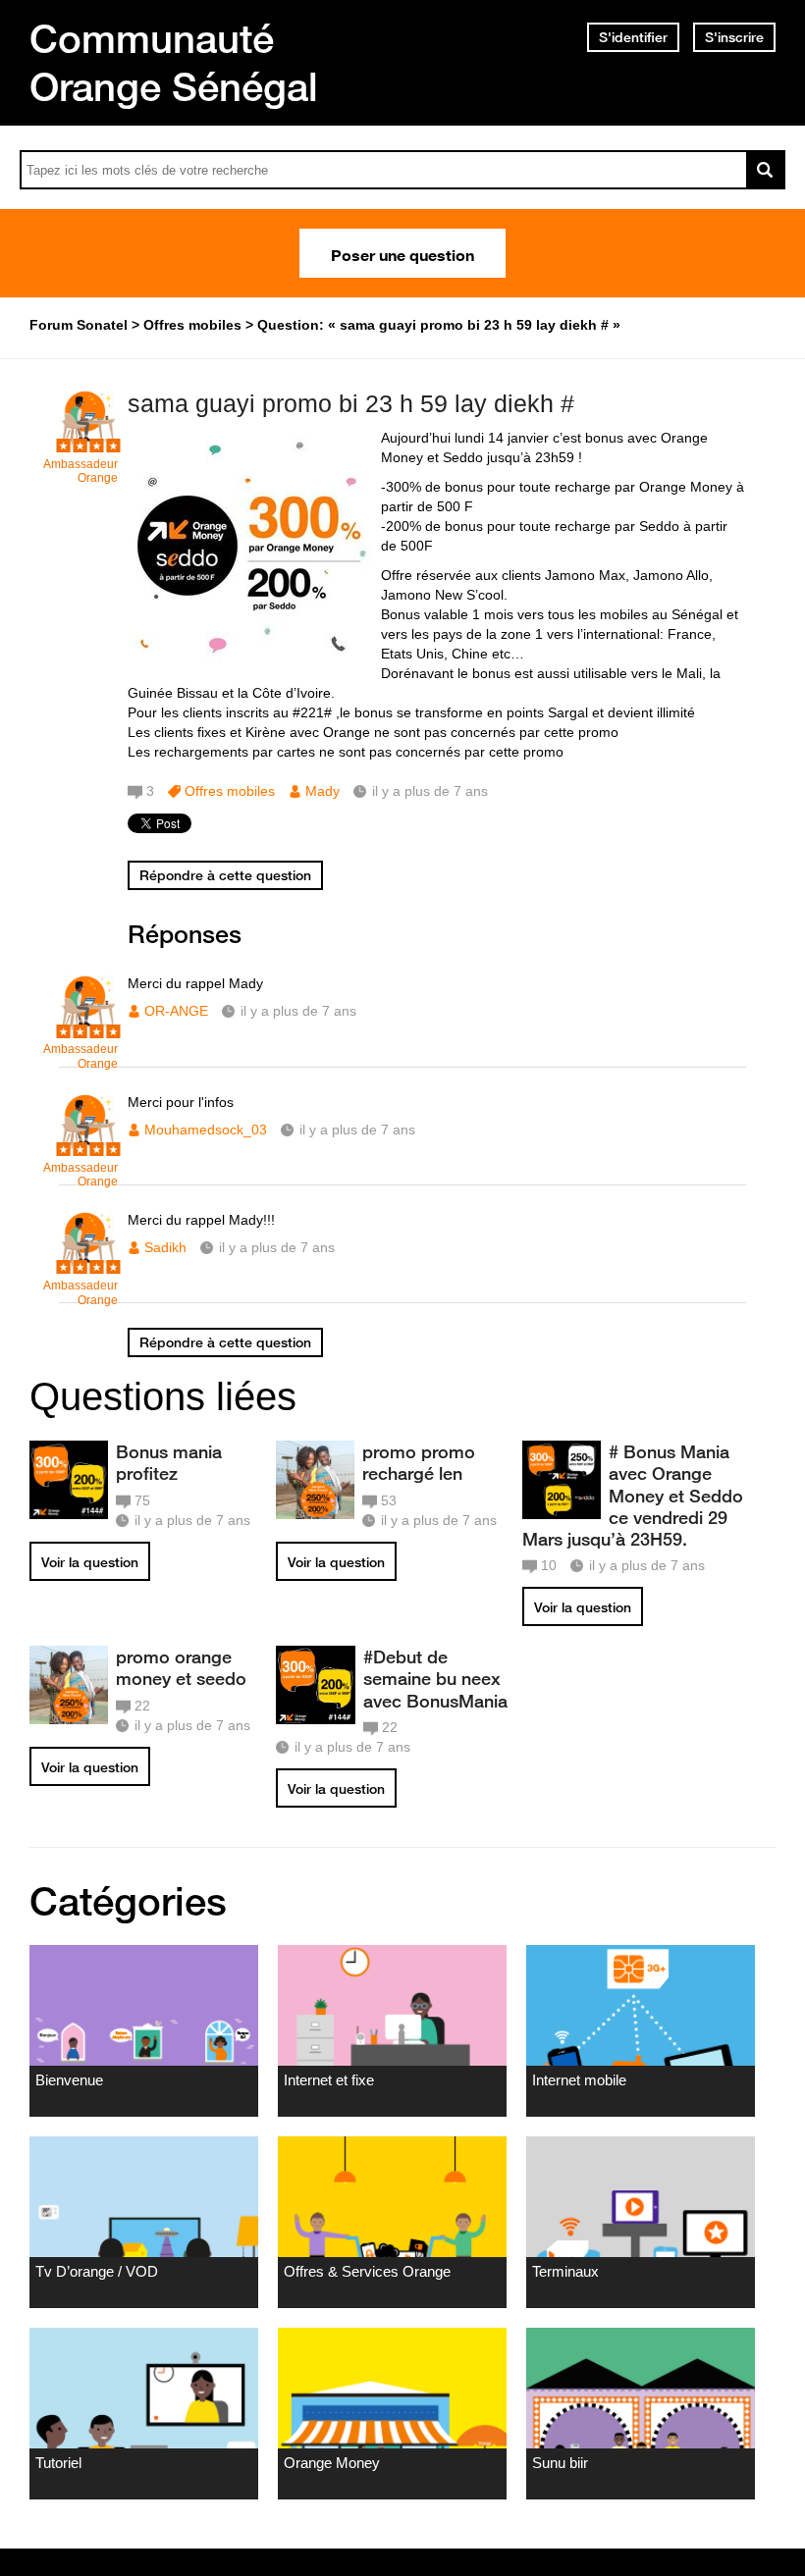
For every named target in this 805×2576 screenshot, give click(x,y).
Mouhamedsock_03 (206, 1130)
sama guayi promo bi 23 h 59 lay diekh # (351, 403)
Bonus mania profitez (169, 1462)
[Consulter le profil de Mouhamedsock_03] (88, 1147)
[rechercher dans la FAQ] (766, 170)
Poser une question (402, 253)
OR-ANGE (176, 1011)
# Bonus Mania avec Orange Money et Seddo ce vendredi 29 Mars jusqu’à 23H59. (633, 1495)
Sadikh (165, 1247)
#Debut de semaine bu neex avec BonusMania (435, 1678)
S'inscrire (734, 37)
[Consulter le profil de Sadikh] (88, 1264)
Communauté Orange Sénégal (174, 62)
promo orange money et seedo (181, 1667)
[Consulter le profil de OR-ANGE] (88, 1028)
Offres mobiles (230, 791)
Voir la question (90, 1562)
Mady (322, 791)
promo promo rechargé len (419, 1462)
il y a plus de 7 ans (298, 1011)
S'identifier (633, 37)
